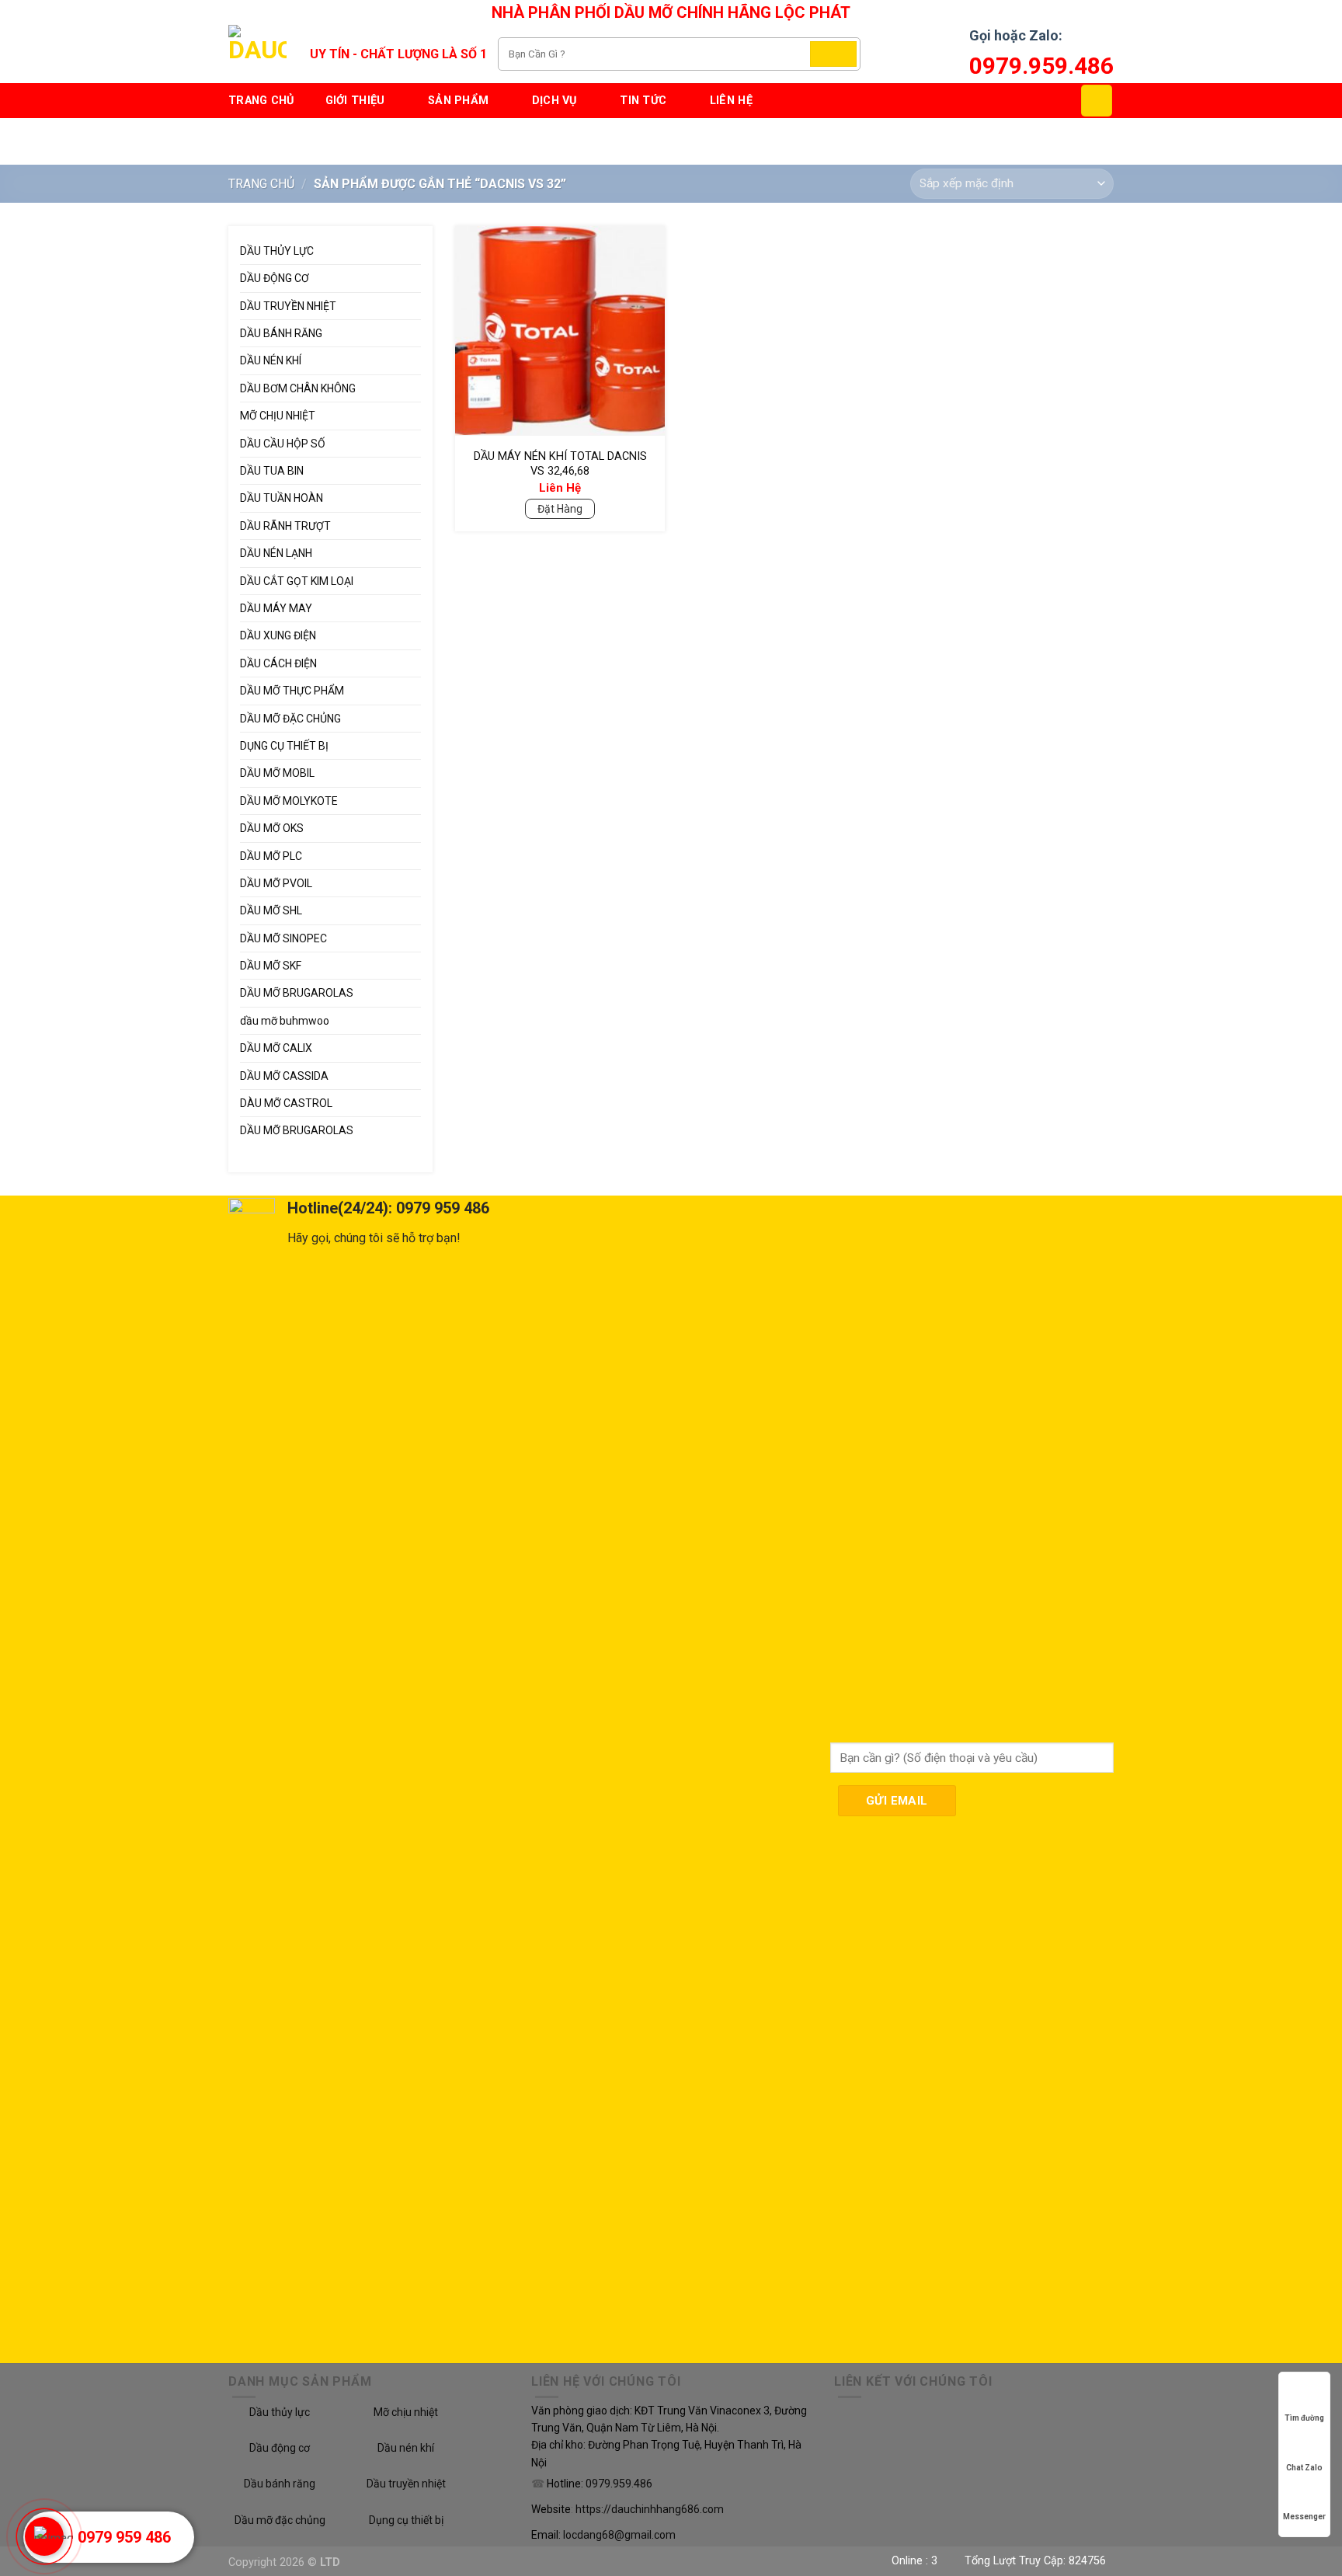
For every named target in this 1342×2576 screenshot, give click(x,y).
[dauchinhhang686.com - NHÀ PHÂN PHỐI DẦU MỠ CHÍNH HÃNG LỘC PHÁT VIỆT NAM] (257, 54)
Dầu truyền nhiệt (406, 2484)
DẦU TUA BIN (272, 471)
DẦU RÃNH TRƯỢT (285, 526)
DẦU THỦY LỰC (277, 251)
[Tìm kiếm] (833, 54)
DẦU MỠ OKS (272, 828)
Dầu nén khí (406, 2448)
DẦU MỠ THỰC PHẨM (292, 691)
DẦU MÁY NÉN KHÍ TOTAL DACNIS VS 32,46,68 (560, 464)
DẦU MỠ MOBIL (277, 773)
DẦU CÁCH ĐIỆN (278, 663)
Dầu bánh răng (280, 2484)
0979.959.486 (1041, 66)
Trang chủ (261, 101)
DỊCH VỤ (555, 101)
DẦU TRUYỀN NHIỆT (288, 306)
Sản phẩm (458, 101)
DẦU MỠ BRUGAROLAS (297, 993)
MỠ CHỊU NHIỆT (278, 416)
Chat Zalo (1304, 2468)
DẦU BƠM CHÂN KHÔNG (298, 388)
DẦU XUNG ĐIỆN (278, 635)
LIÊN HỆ (731, 101)
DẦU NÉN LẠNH (276, 553)
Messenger (1304, 2517)
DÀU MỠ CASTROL (286, 1103)
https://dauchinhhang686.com (650, 2509)
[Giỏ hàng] (1097, 100)
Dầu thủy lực (280, 2412)
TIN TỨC (643, 101)
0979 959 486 (124, 2537)
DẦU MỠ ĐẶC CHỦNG (290, 719)
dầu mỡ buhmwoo (285, 1021)
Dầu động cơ (280, 2448)
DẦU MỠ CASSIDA (284, 1076)
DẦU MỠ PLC (271, 856)
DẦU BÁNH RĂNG (281, 333)
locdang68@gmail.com (619, 2535)
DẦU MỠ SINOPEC (283, 938)
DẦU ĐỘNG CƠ (275, 278)
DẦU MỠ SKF (271, 966)
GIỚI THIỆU (355, 101)
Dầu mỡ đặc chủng (280, 2520)
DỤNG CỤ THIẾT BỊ (284, 746)
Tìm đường (1304, 2418)
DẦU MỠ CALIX (276, 1048)
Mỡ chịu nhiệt (406, 2412)
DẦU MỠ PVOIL (276, 883)
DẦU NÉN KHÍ (271, 360)
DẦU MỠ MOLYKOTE (289, 801)
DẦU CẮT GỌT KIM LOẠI (297, 581)
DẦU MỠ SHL (271, 910)
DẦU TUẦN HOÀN (282, 498)
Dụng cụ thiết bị (406, 2520)
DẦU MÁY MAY (276, 608)
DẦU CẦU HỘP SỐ (283, 444)
